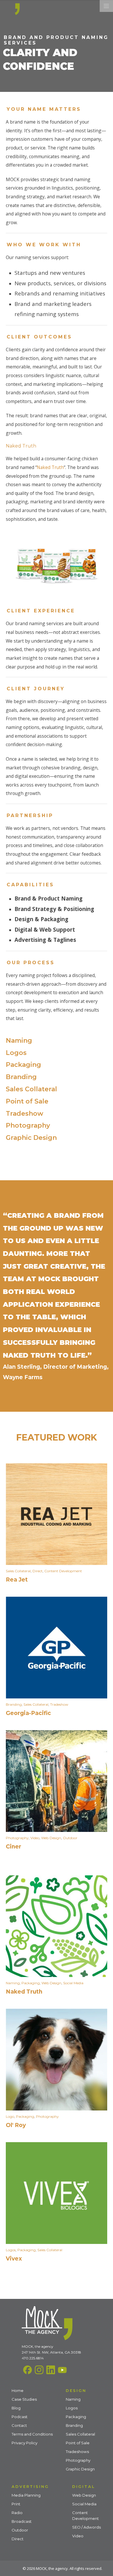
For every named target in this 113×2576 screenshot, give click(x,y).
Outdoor (70, 1838)
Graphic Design (31, 1138)
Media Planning (26, 2495)
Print (16, 2504)
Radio (17, 2513)
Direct (38, 1571)
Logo (10, 2116)
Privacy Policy (24, 2443)
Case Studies (24, 2399)
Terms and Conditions (32, 2434)
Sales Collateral (31, 1089)
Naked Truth (50, 467)
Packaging (23, 1065)
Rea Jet (17, 1580)
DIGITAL (84, 2486)
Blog (16, 2408)
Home (18, 2390)
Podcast (20, 2417)
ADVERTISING (30, 2486)
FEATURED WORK (57, 1437)
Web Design (51, 1838)
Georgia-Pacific (28, 1713)
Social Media (73, 1983)
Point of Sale (27, 1101)
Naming (19, 1041)
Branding (21, 1077)
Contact (19, 2425)
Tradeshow (24, 1114)
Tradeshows (77, 2452)
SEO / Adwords (86, 2527)
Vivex (14, 2259)
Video (35, 1838)
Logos (16, 1053)
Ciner (13, 1847)
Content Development (63, 1571)
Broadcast (22, 2521)
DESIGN (76, 2390)
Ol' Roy (16, 2125)
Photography (28, 1125)
